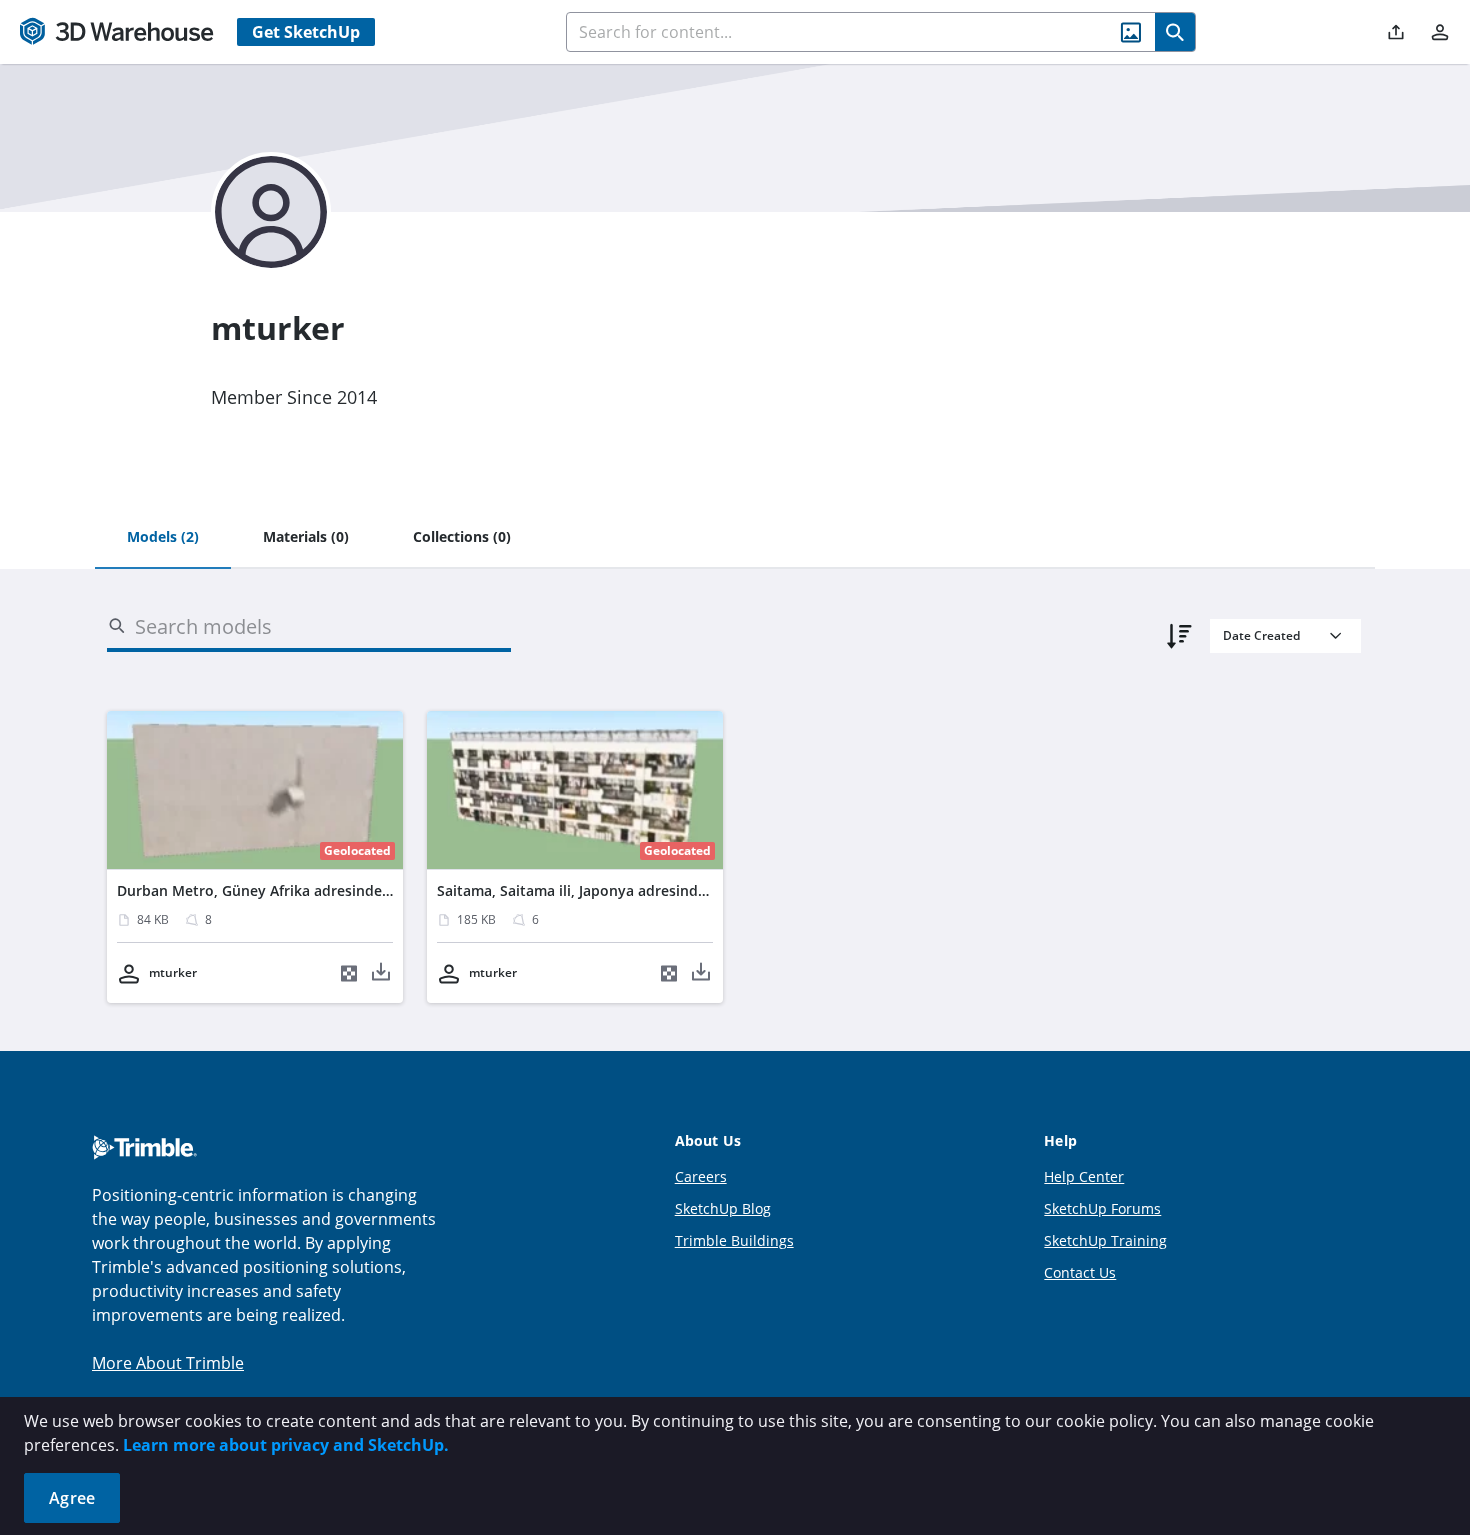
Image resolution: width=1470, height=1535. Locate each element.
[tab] (163, 538)
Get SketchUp (306, 32)
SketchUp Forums (1102, 1208)
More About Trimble (168, 1363)
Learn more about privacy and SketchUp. (286, 1445)
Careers (701, 1176)
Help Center (1084, 1176)
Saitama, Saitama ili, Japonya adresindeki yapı (594, 890)
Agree (72, 1498)
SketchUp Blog (723, 1208)
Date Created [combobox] (1261, 635)
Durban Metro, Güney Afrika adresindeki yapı (272, 890)
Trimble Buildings (734, 1240)
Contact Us (1080, 1272)
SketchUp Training (1105, 1240)
